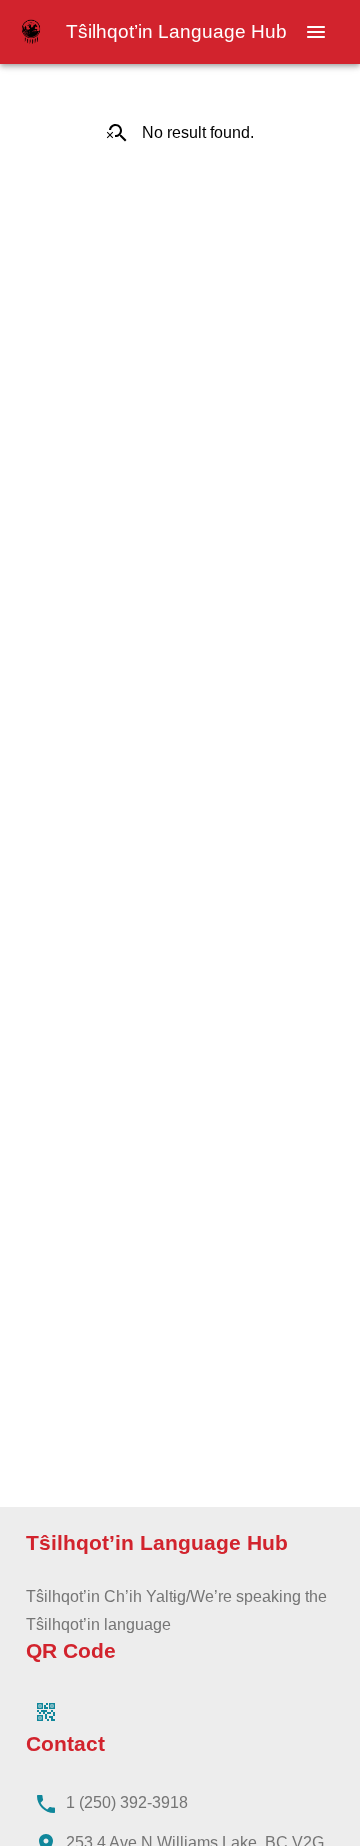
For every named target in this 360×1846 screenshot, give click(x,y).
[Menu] (316, 32)
